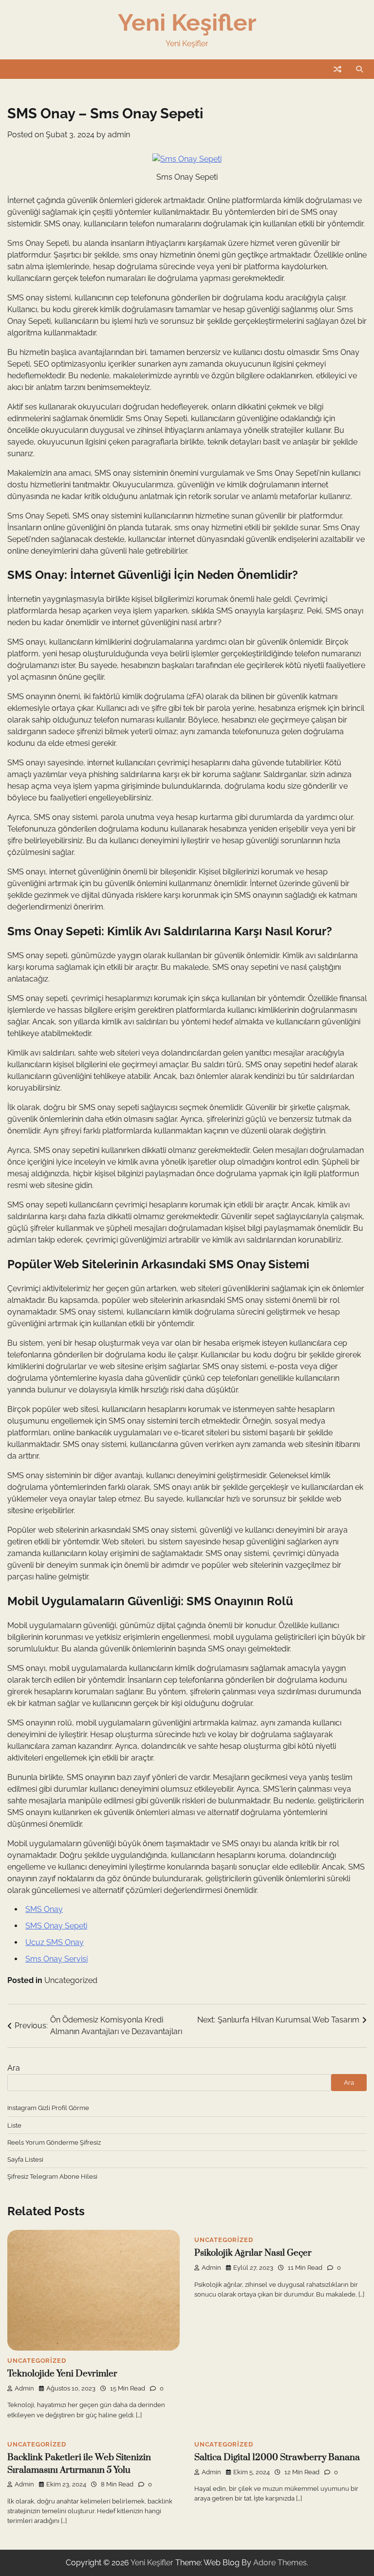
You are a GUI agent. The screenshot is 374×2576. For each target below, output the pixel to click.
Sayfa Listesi (25, 2159)
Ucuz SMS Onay (55, 1942)
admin (119, 135)
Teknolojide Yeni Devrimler (62, 2374)
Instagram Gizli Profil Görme (48, 2108)
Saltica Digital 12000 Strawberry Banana (277, 2457)
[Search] (359, 69)
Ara (14, 2068)
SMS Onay (44, 1909)
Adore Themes (280, 2563)
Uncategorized (71, 1980)
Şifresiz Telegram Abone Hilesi (52, 2176)
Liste (14, 2125)
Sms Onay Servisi (56, 1959)
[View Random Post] (337, 69)
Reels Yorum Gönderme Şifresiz (54, 2142)
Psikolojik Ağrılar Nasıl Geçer (253, 2253)
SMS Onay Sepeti (56, 1926)
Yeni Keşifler (187, 22)
